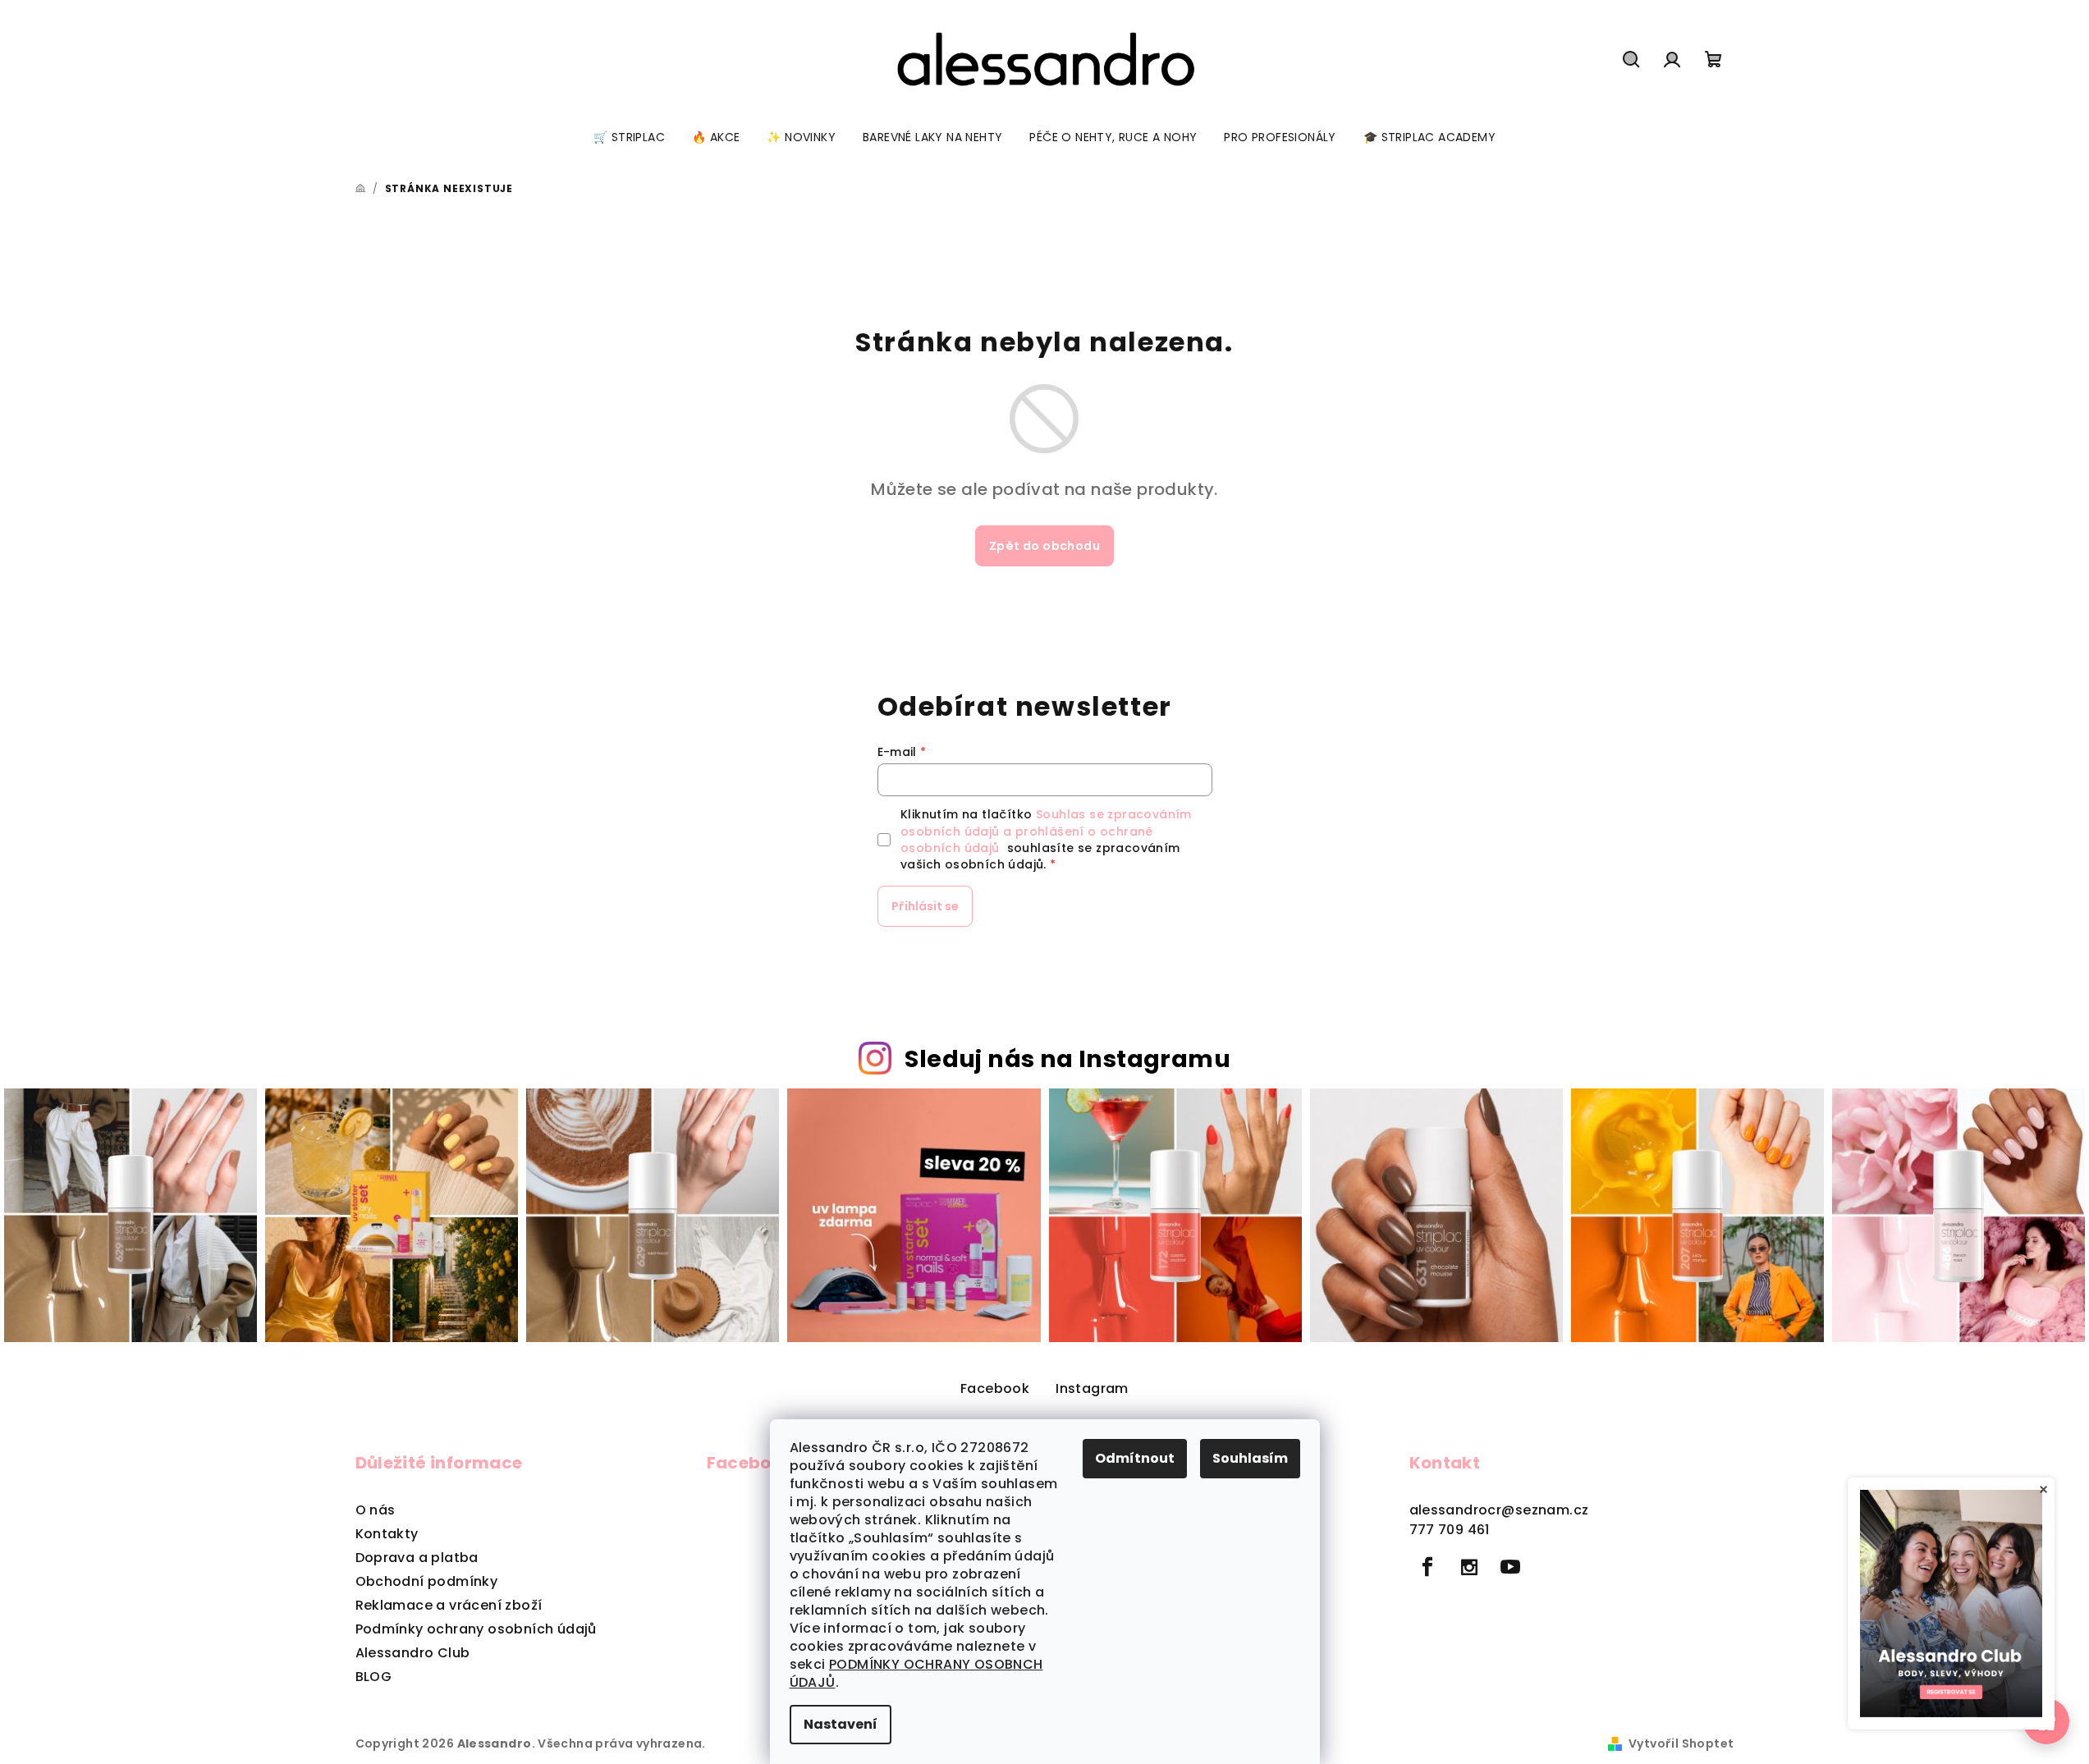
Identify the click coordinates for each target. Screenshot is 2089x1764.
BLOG (374, 1677)
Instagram (1092, 1388)
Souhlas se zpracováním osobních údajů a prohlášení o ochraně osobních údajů (1046, 831)
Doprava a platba (417, 1558)
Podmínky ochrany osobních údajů (476, 1629)
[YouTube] (1510, 1567)
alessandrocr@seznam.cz (1499, 1510)
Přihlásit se (925, 906)
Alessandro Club (413, 1653)
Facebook (995, 1388)
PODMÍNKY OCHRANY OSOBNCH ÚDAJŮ (916, 1673)
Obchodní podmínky (427, 1581)
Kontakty (387, 1534)
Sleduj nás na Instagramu (1067, 1059)
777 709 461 (1450, 1530)
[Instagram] (1469, 1567)
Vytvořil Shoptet (1681, 1743)
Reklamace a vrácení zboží (449, 1605)
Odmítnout (1135, 1458)
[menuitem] (629, 137)
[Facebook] (1428, 1567)
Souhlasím (1250, 1458)
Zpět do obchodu (1044, 546)
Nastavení (841, 1724)
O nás (376, 1510)
